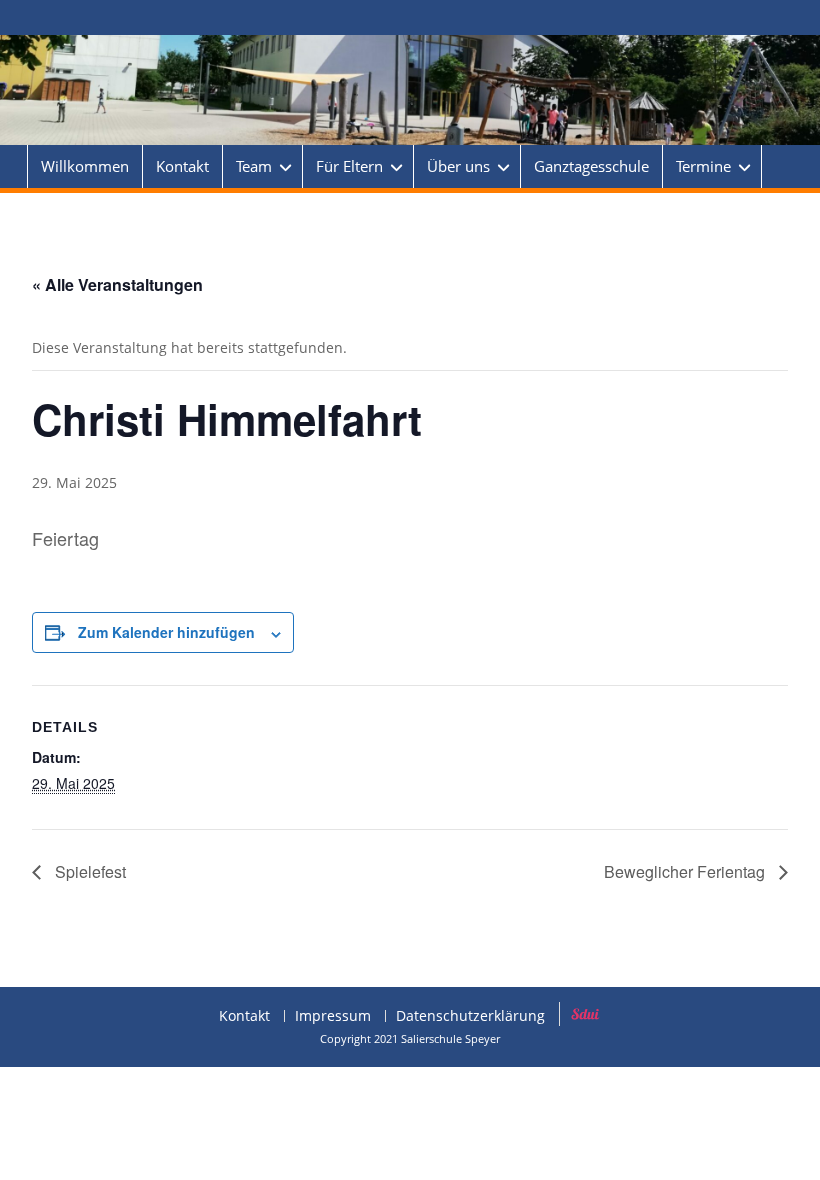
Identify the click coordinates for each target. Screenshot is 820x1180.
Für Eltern (349, 166)
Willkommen (85, 166)
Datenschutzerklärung (470, 1016)
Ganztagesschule (591, 166)
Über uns (458, 166)
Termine (703, 166)
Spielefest (88, 871)
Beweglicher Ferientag (686, 871)
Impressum (333, 1016)
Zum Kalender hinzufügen (166, 632)
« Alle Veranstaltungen (117, 284)
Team (254, 166)
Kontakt (182, 166)
